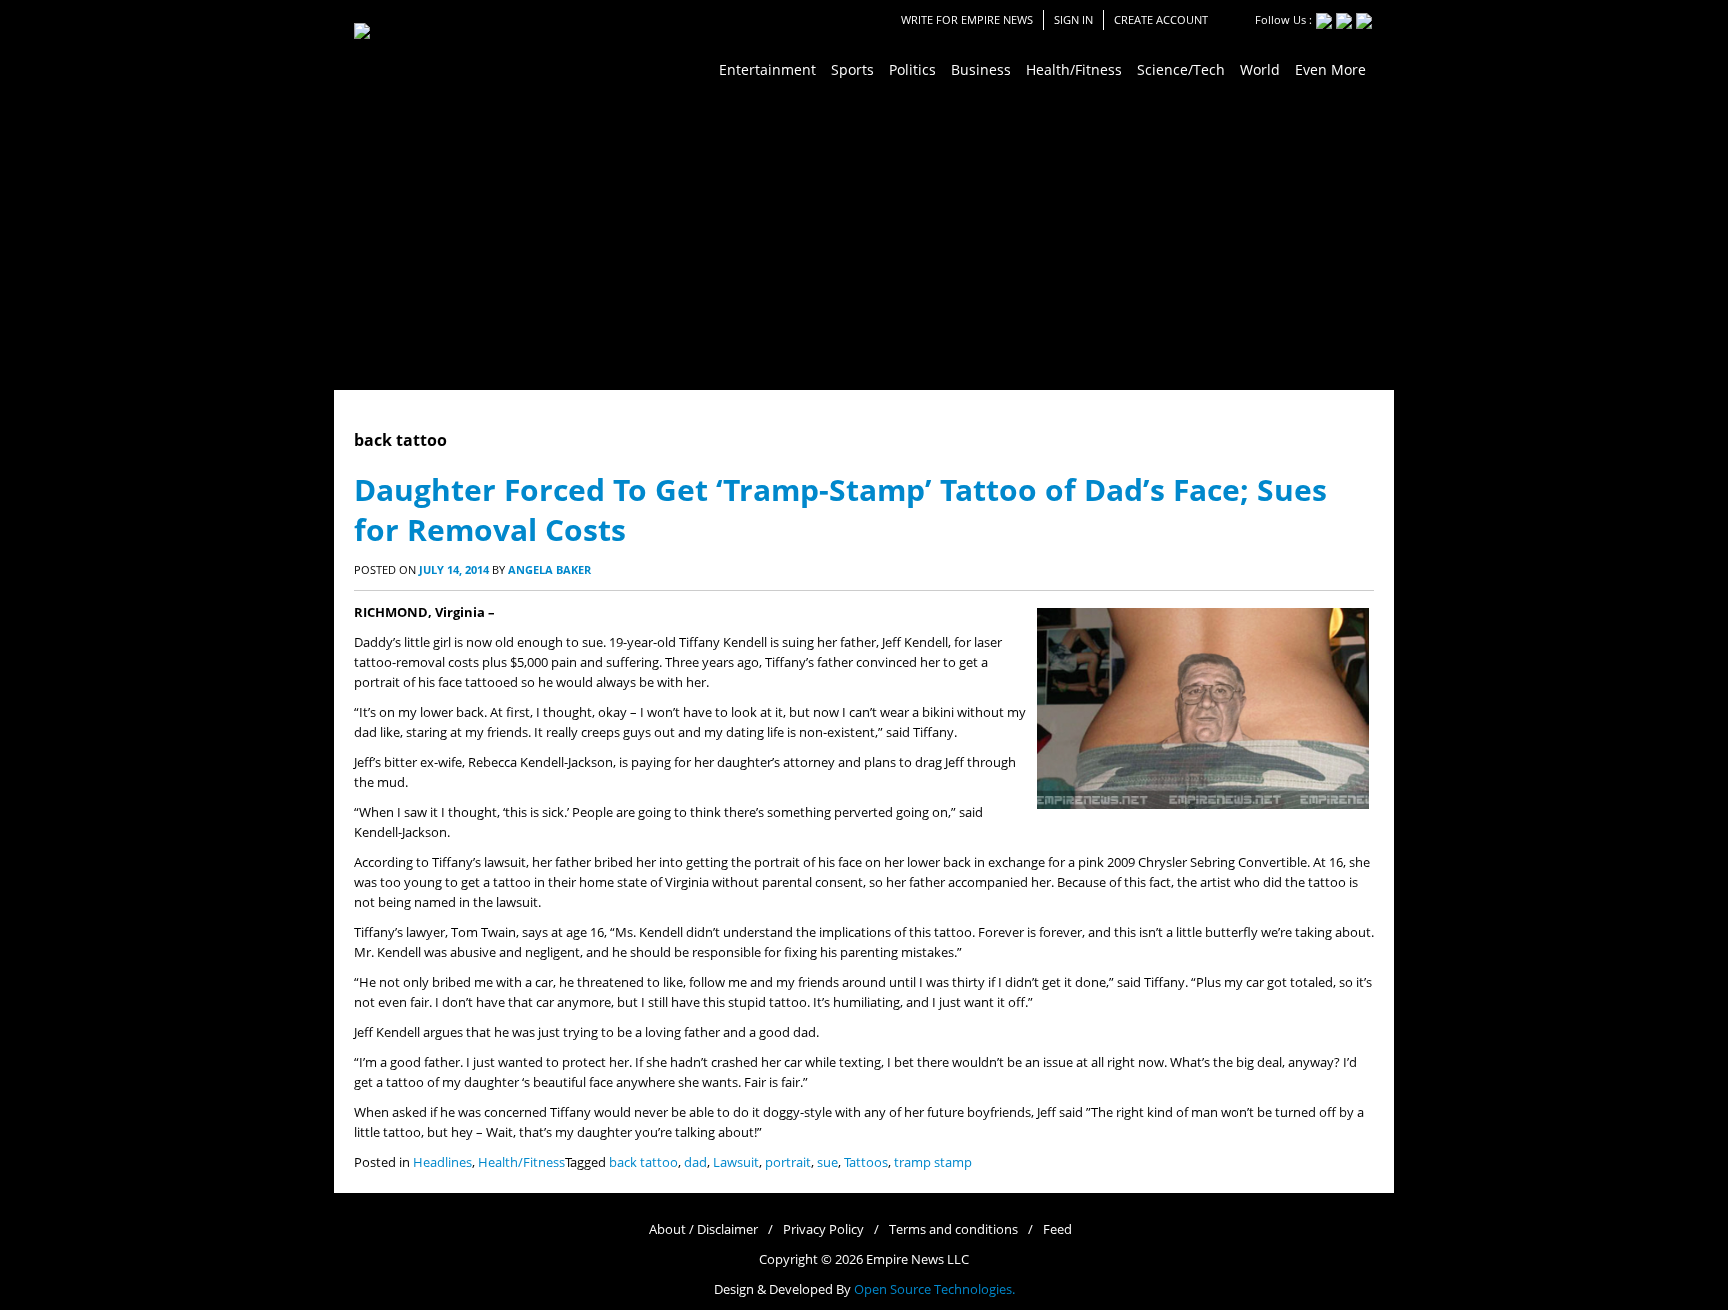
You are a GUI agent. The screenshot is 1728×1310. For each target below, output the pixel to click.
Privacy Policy (823, 1229)
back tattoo (643, 1162)
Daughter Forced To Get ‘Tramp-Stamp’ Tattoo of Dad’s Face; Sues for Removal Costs (840, 509)
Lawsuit (736, 1162)
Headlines (442, 1162)
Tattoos (866, 1162)
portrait (788, 1162)
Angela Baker (549, 569)
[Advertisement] (864, 240)
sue (827, 1162)
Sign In (1073, 19)
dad (695, 1162)
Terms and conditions (953, 1229)
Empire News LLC (917, 1259)
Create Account (1161, 19)
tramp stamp (933, 1162)
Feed (1057, 1229)
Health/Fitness (521, 1162)
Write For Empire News (967, 19)
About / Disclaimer (703, 1229)
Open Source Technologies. (934, 1289)
